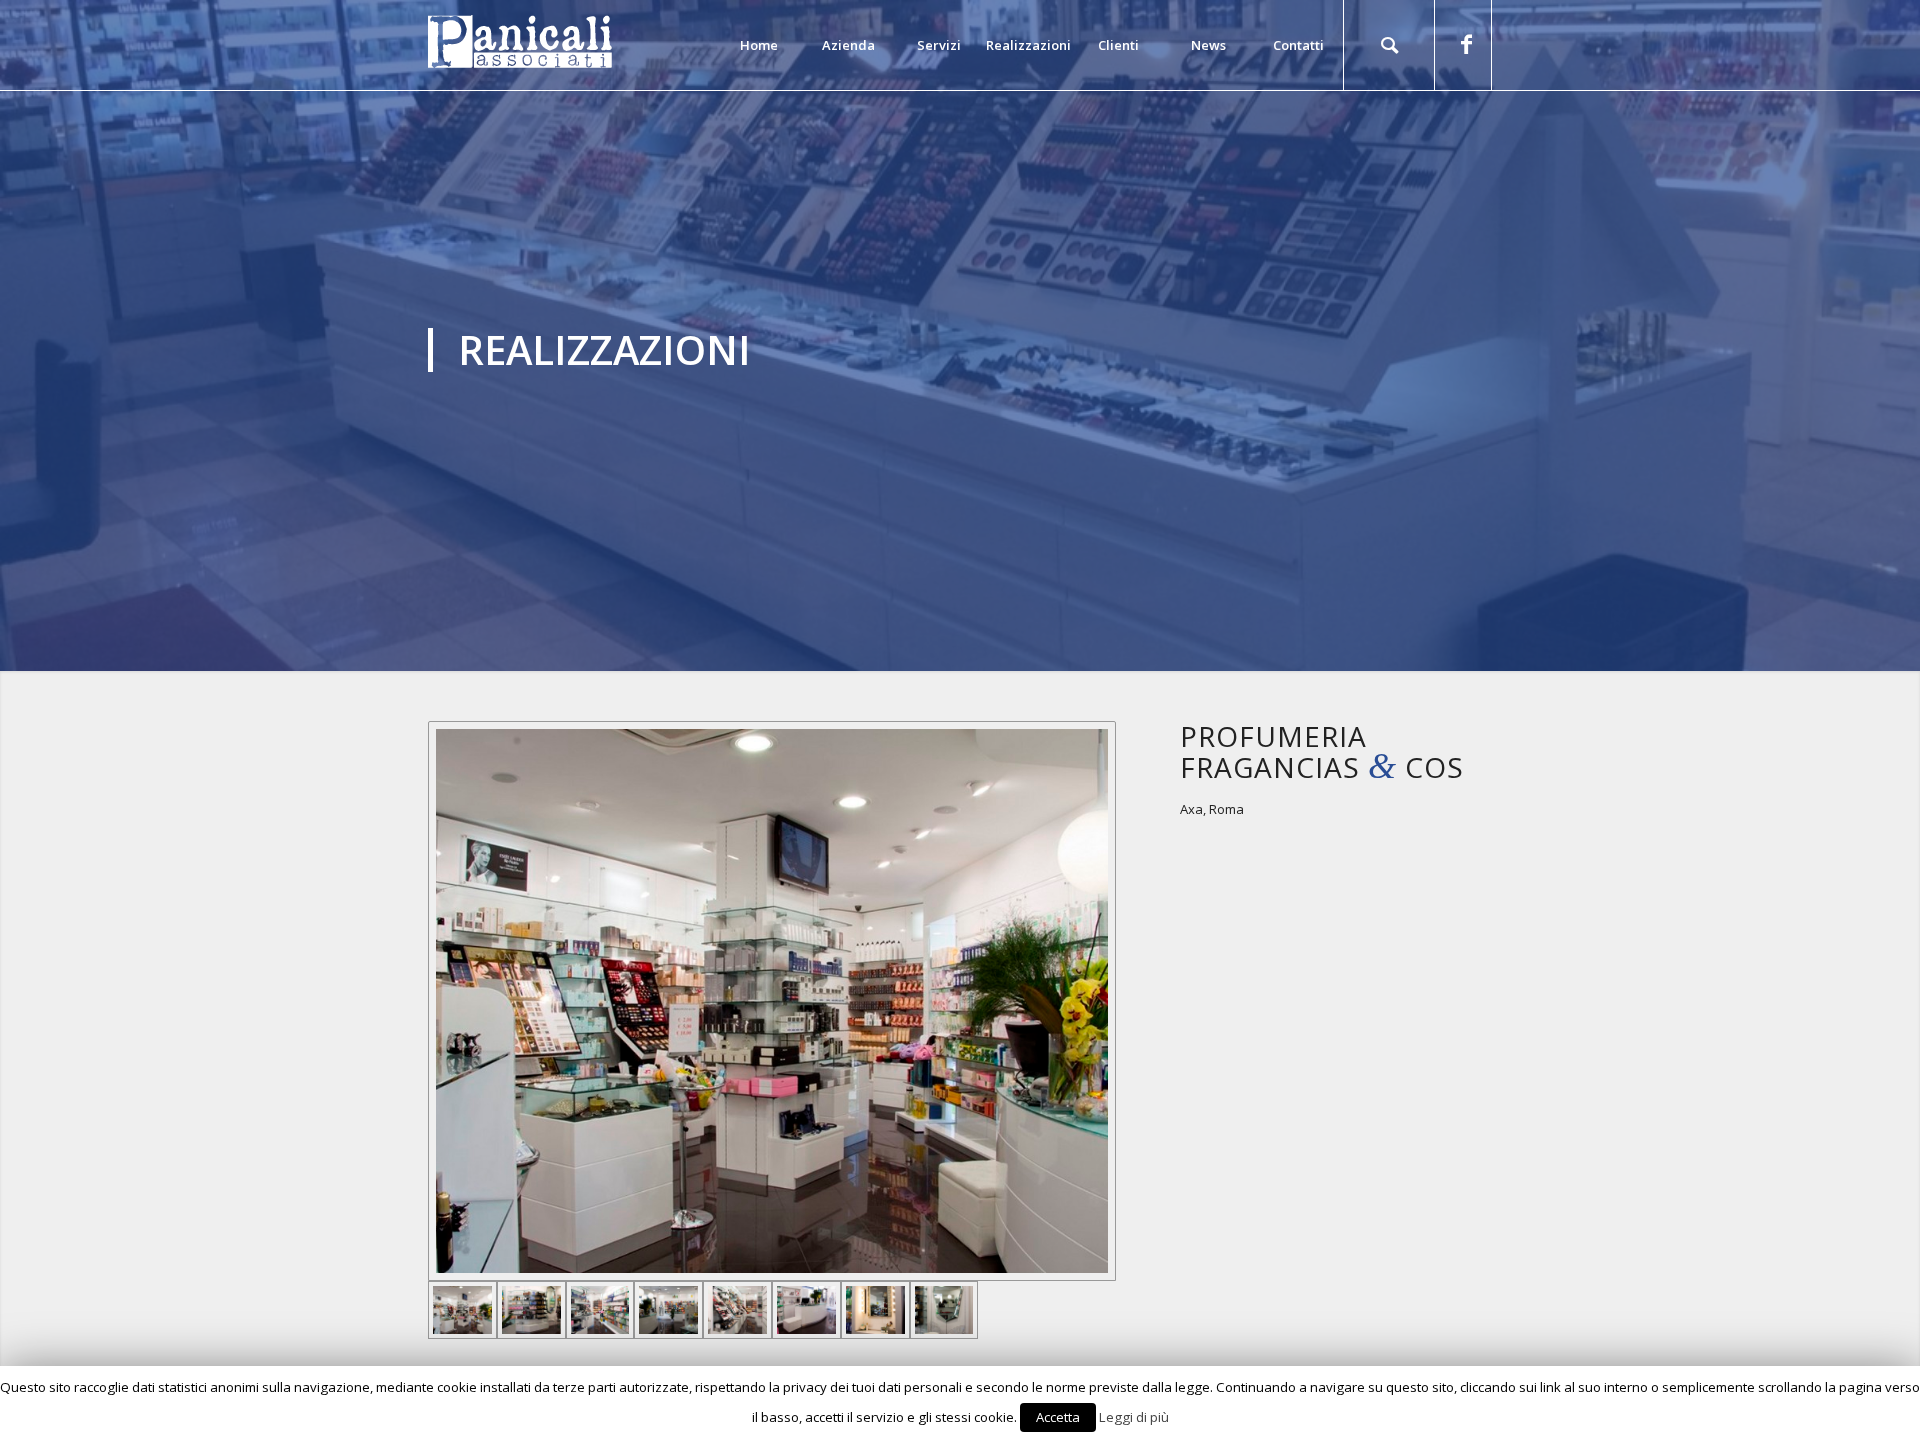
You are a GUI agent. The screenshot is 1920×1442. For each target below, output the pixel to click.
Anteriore (45, 336)
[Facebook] (1466, 44)
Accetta (1058, 1417)
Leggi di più (1134, 1417)
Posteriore (1875, 336)
